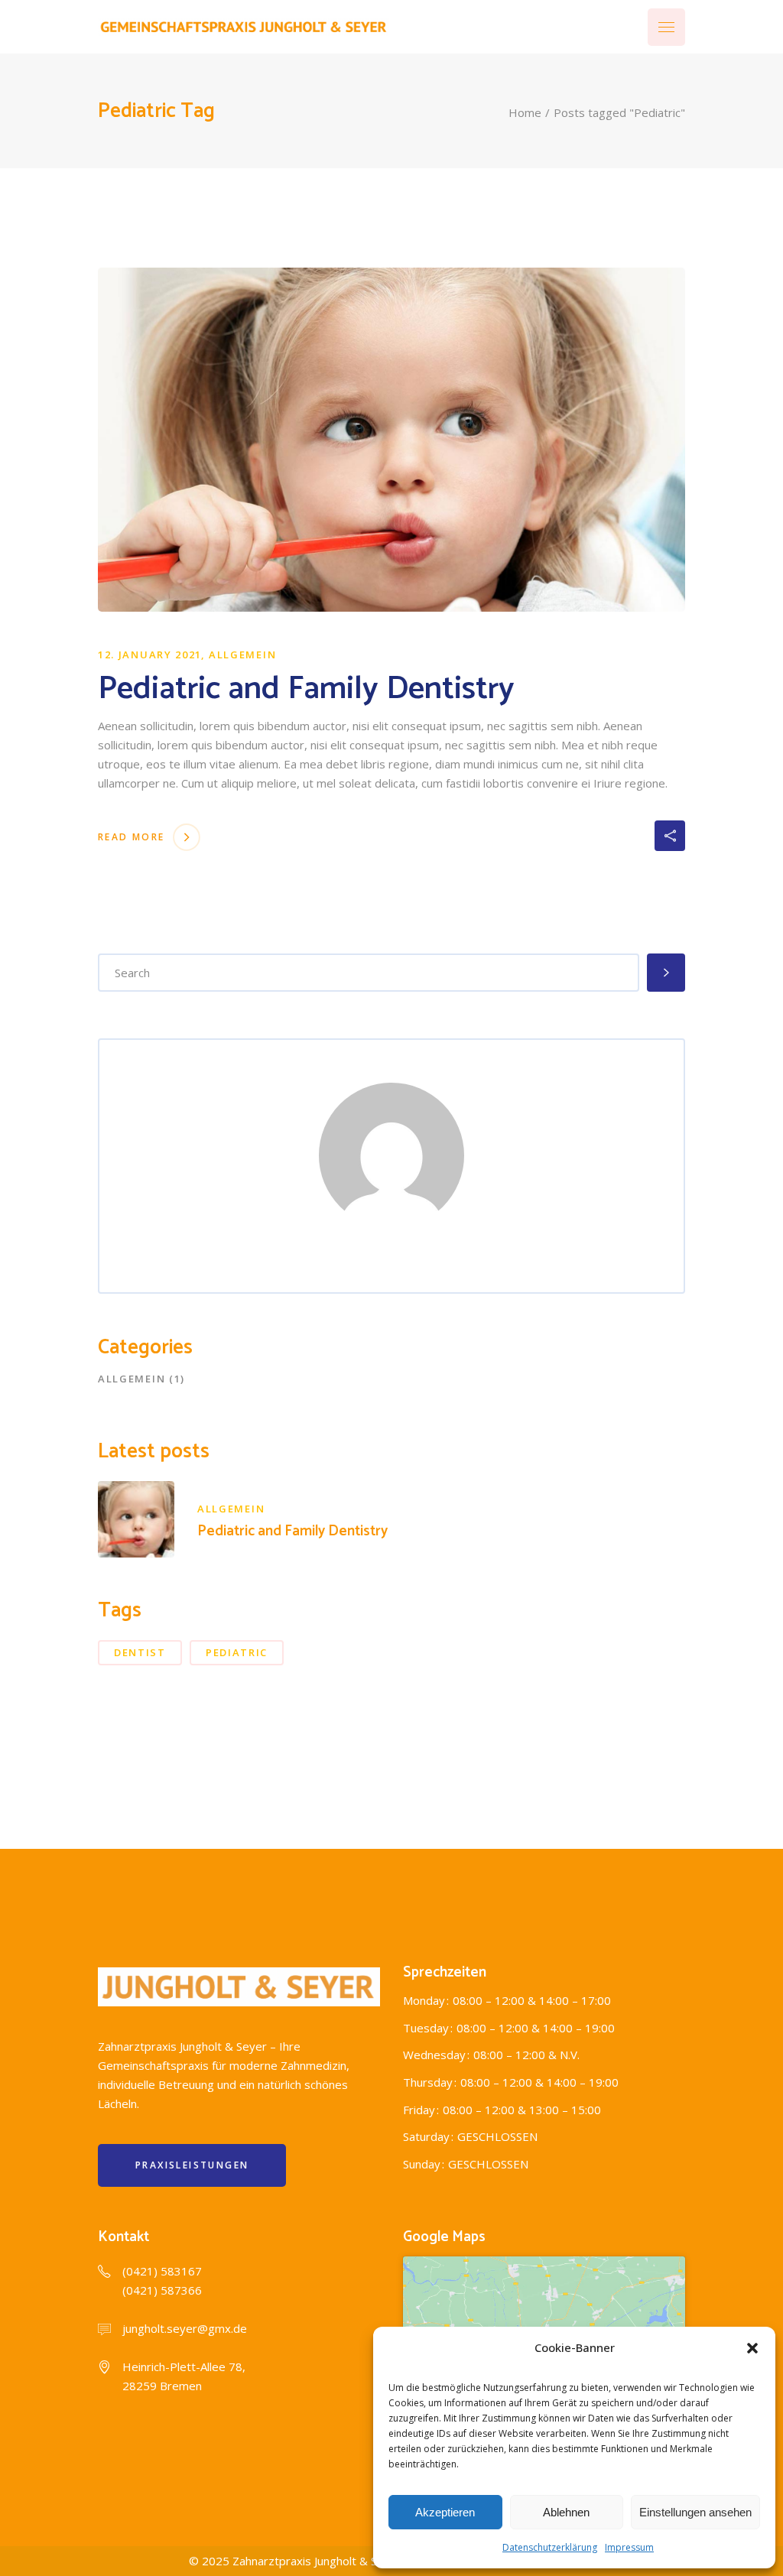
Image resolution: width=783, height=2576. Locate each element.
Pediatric (237, 1652)
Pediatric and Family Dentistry (306, 689)
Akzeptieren (445, 2512)
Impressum (629, 2547)
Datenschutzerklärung (550, 2547)
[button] (752, 2348)
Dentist (140, 1652)
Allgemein (242, 655)
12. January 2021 (150, 655)
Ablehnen (566, 2512)
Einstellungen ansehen (695, 2512)
